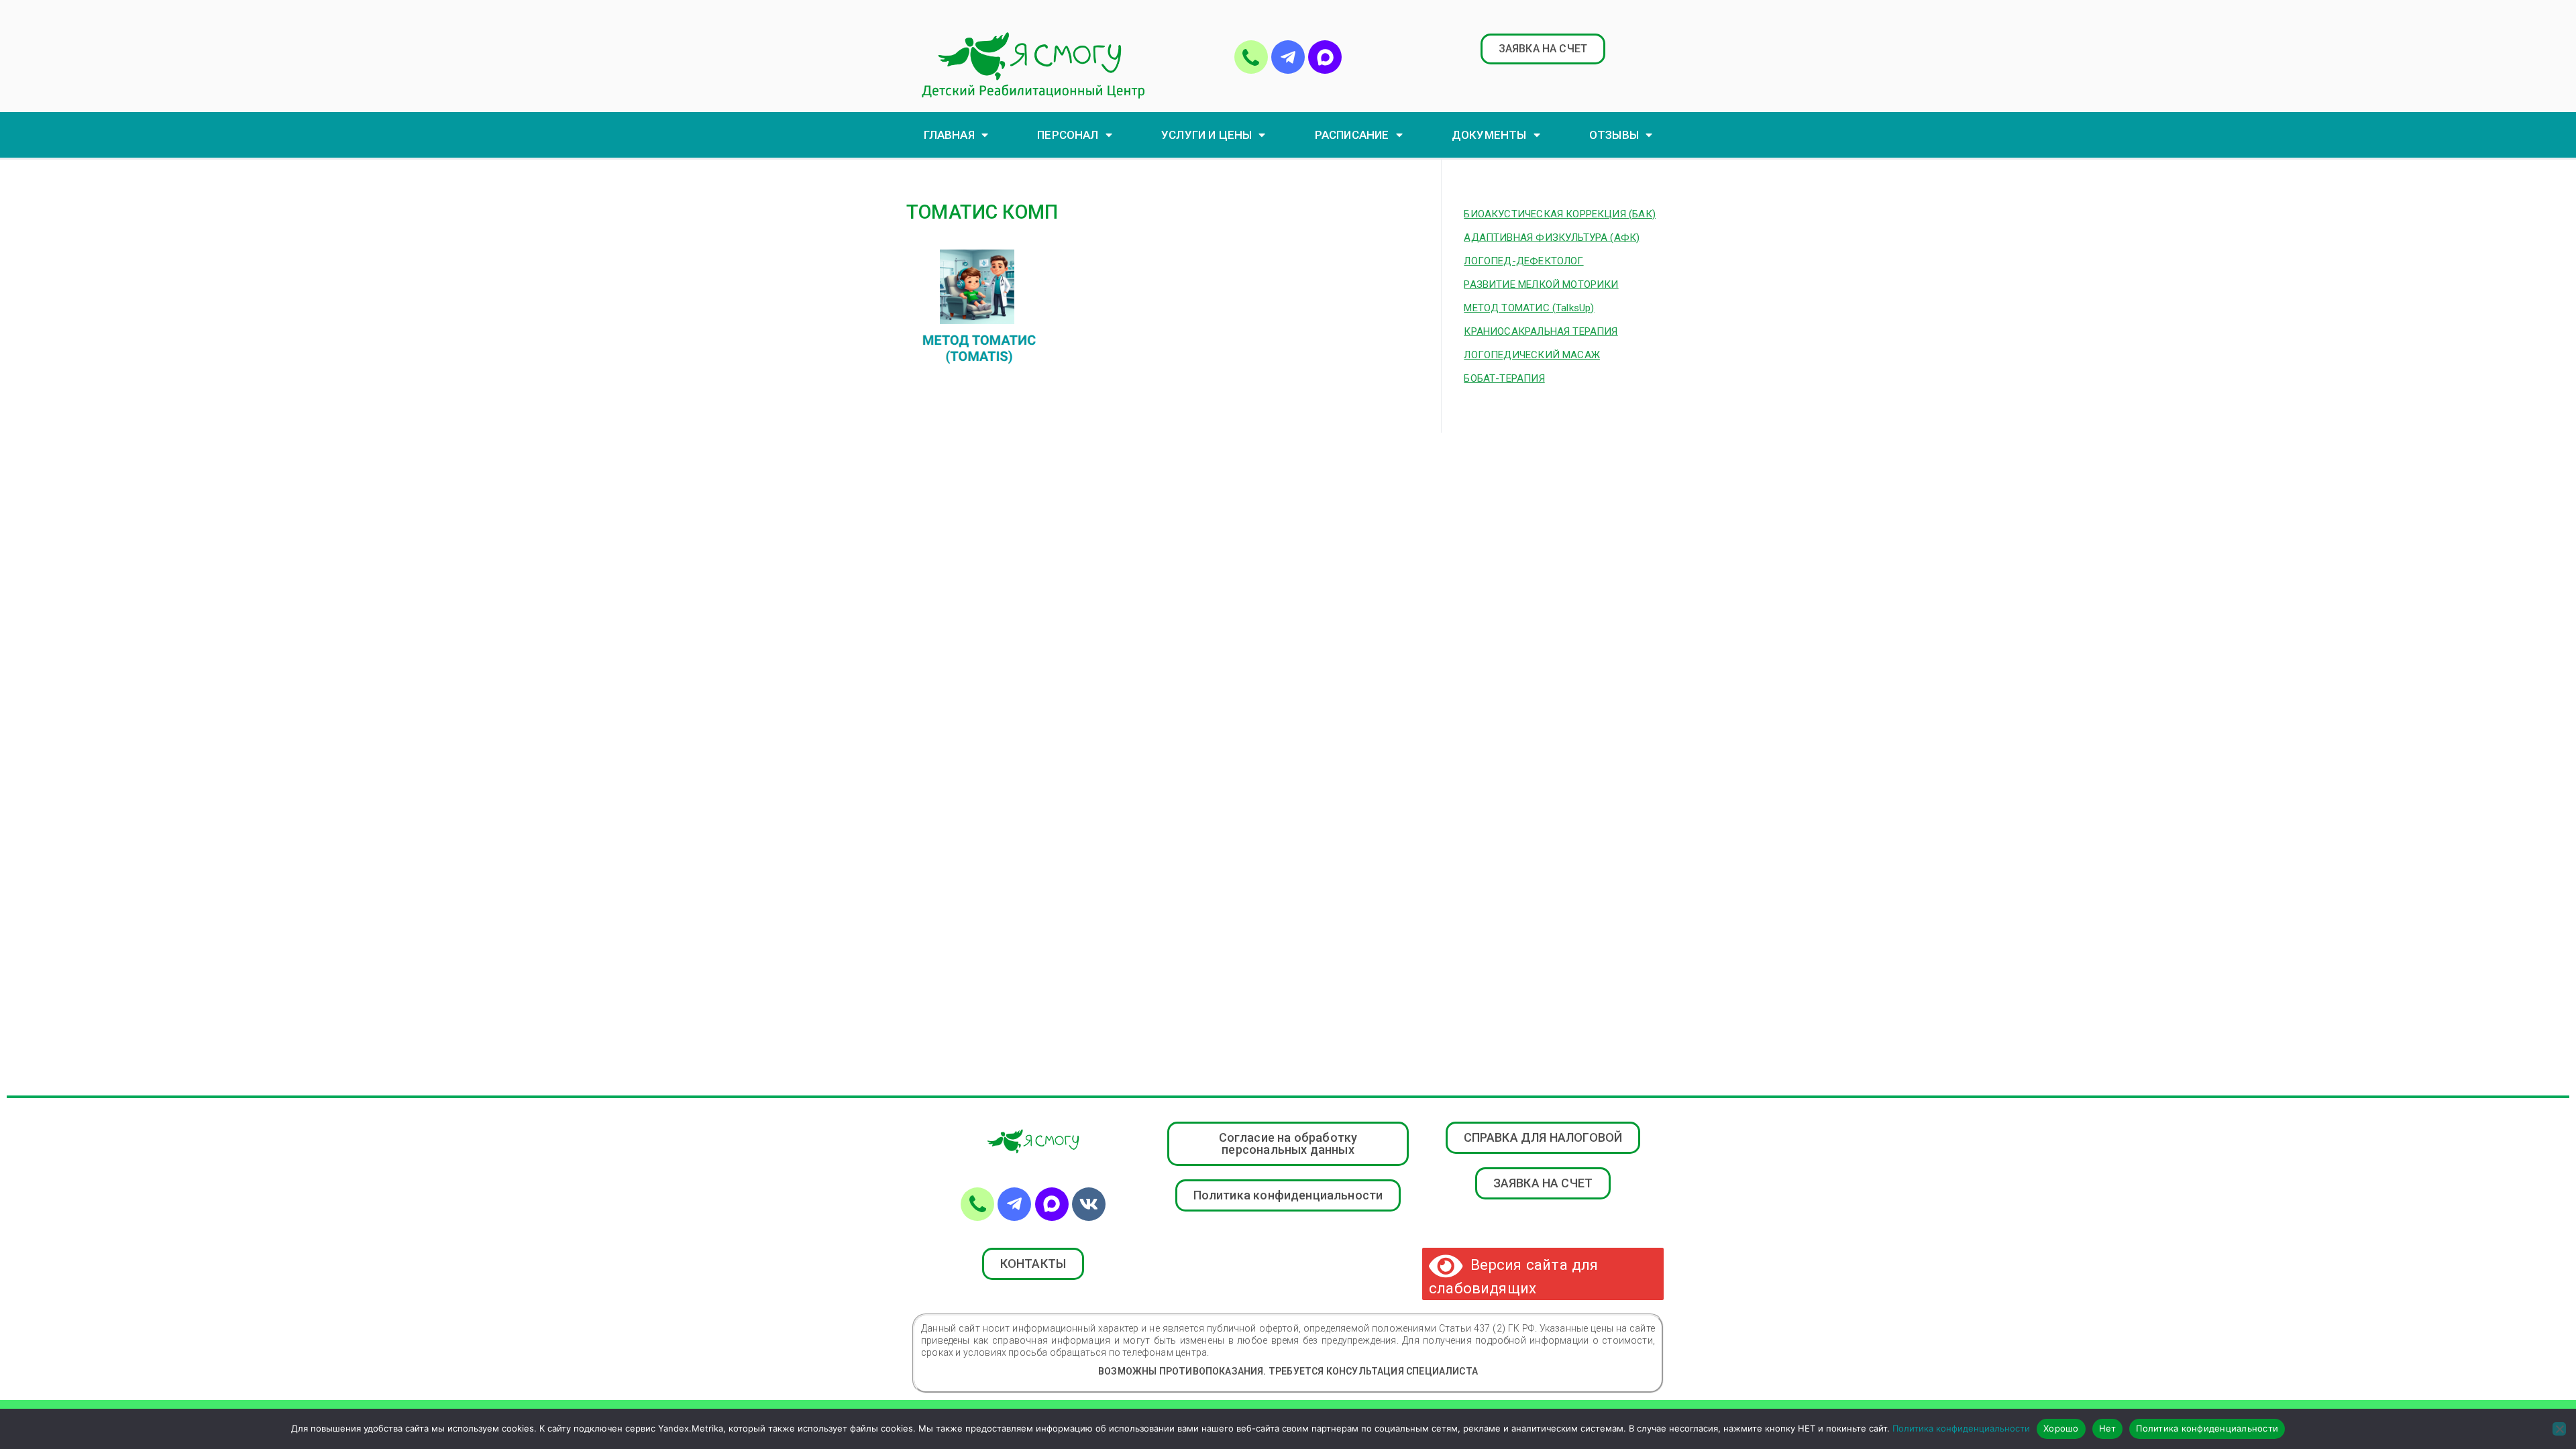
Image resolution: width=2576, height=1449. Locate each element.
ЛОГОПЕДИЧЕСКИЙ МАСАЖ (1532, 355)
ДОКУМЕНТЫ (1489, 135)
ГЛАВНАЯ (949, 135)
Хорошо (2061, 1428)
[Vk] (1089, 1204)
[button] (1543, 49)
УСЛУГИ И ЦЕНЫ (1206, 135)
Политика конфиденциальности (1961, 1428)
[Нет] (2559, 1429)
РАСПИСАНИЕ (1352, 135)
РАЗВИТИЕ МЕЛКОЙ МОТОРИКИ (1541, 284)
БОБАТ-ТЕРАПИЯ (1504, 378)
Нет (2108, 1428)
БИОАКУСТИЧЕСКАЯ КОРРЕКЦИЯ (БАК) (1560, 214)
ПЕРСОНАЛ (1068, 135)
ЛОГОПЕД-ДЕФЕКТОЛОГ (1523, 261)
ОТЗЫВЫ (1614, 135)
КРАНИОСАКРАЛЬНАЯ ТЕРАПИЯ (1541, 331)
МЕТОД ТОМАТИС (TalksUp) (1529, 308)
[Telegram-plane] (1288, 57)
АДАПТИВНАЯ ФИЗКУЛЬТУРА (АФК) (1552, 237)
